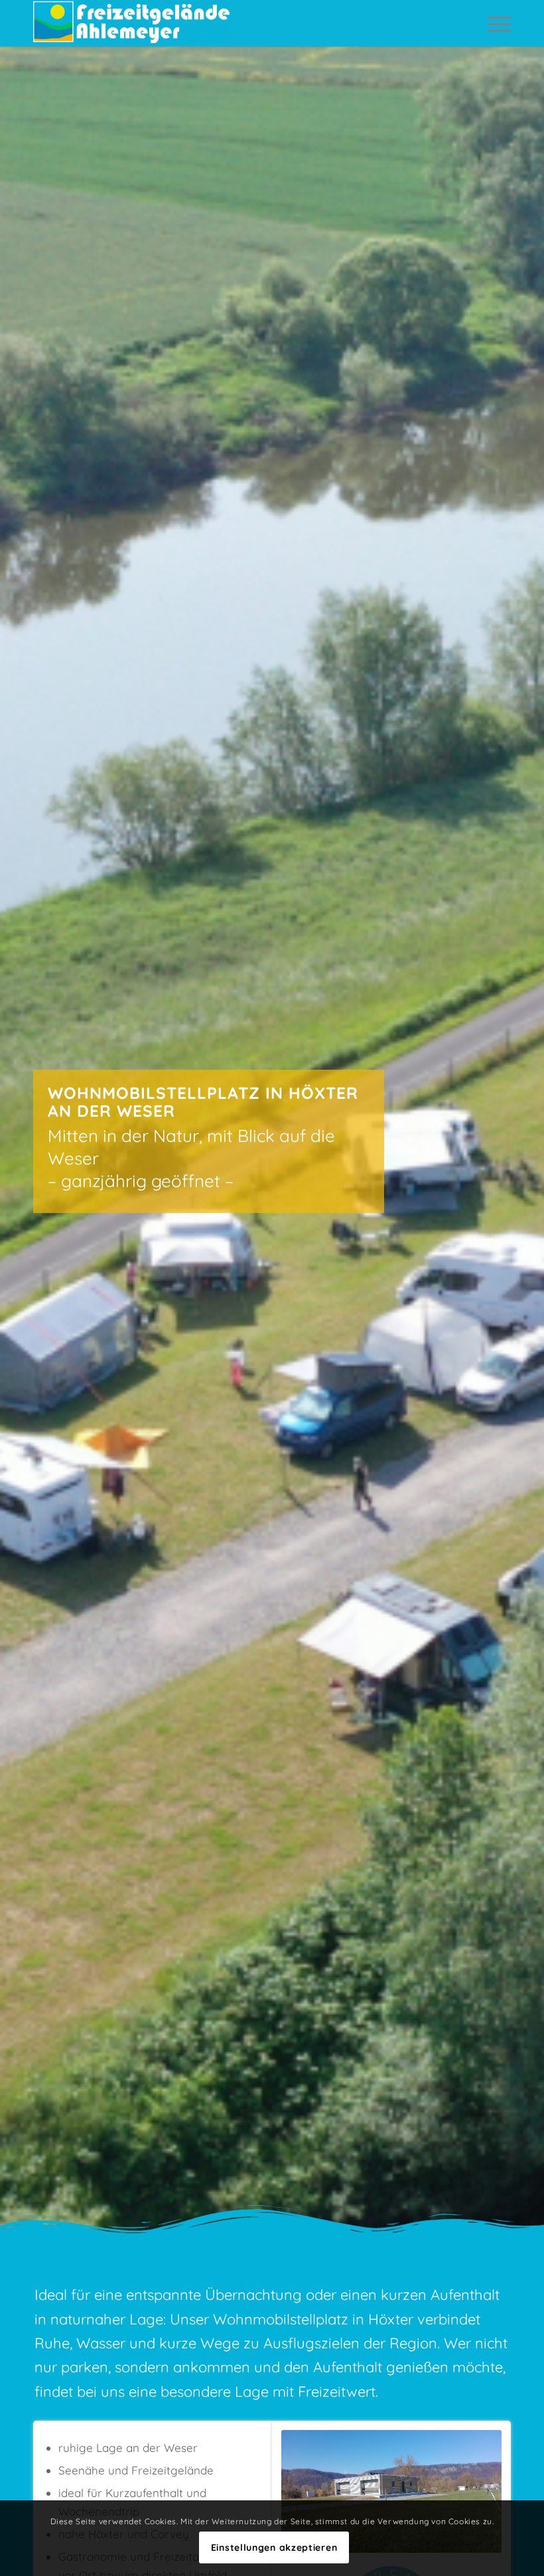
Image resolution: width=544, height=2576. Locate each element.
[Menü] (496, 23)
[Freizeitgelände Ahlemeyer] (133, 23)
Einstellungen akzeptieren (274, 2547)
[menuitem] (496, 23)
